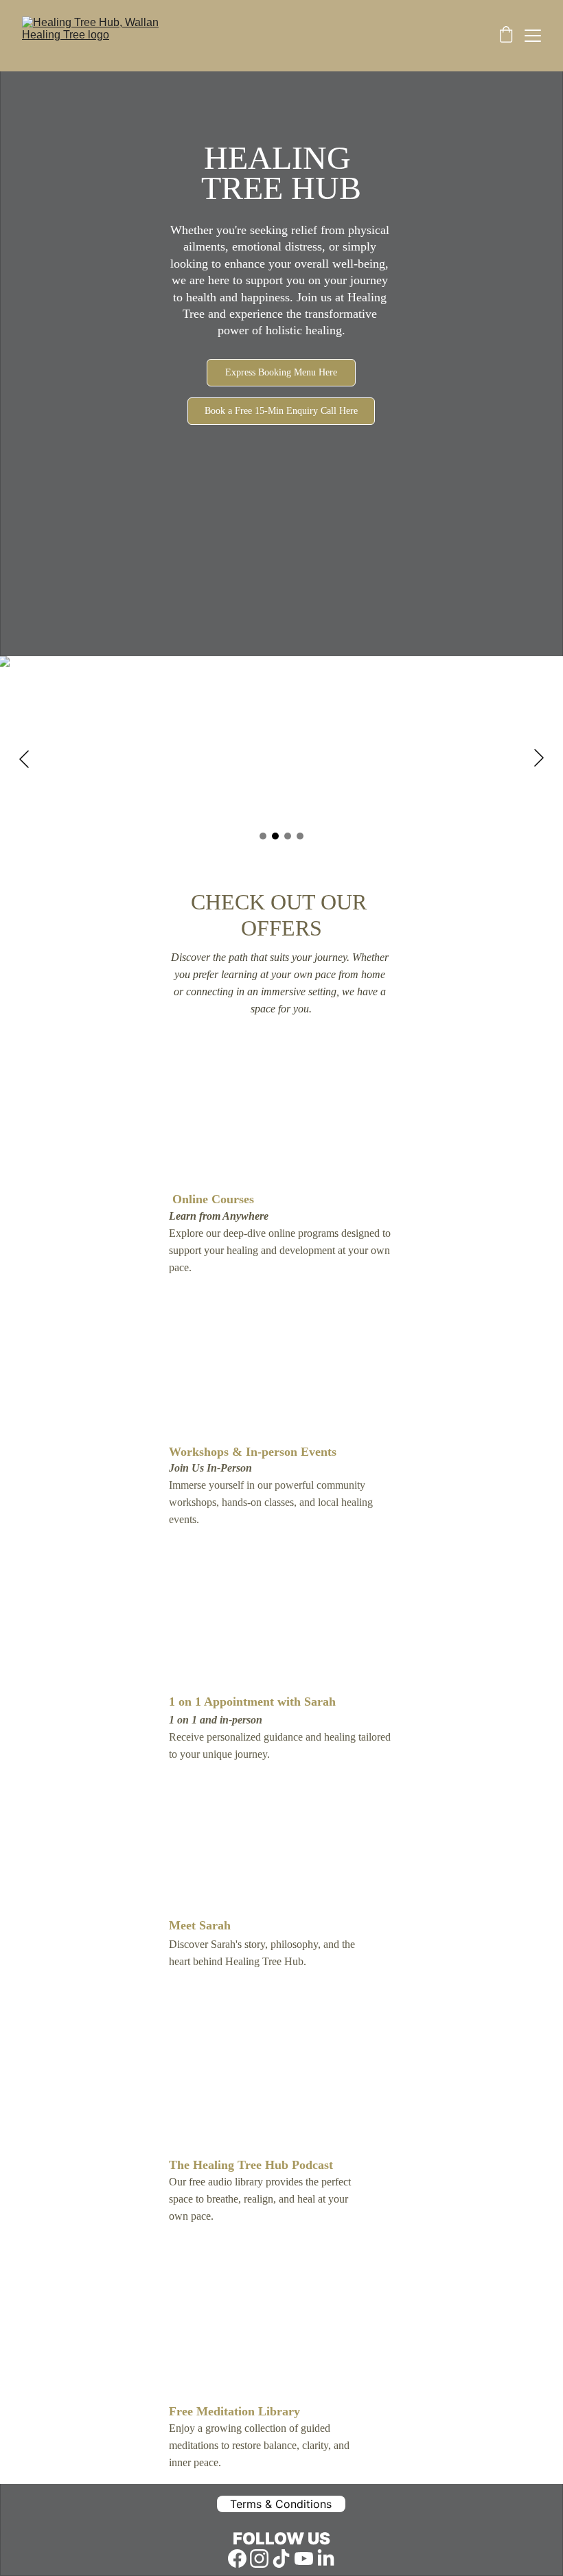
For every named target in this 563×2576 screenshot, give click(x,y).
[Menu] (533, 36)
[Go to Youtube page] (304, 2558)
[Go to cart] (506, 36)
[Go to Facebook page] (237, 2558)
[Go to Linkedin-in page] (326, 2558)
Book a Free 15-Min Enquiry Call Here (281, 411)
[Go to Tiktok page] (281, 2558)
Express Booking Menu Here (281, 372)
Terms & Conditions (281, 2504)
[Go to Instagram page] (259, 2558)
